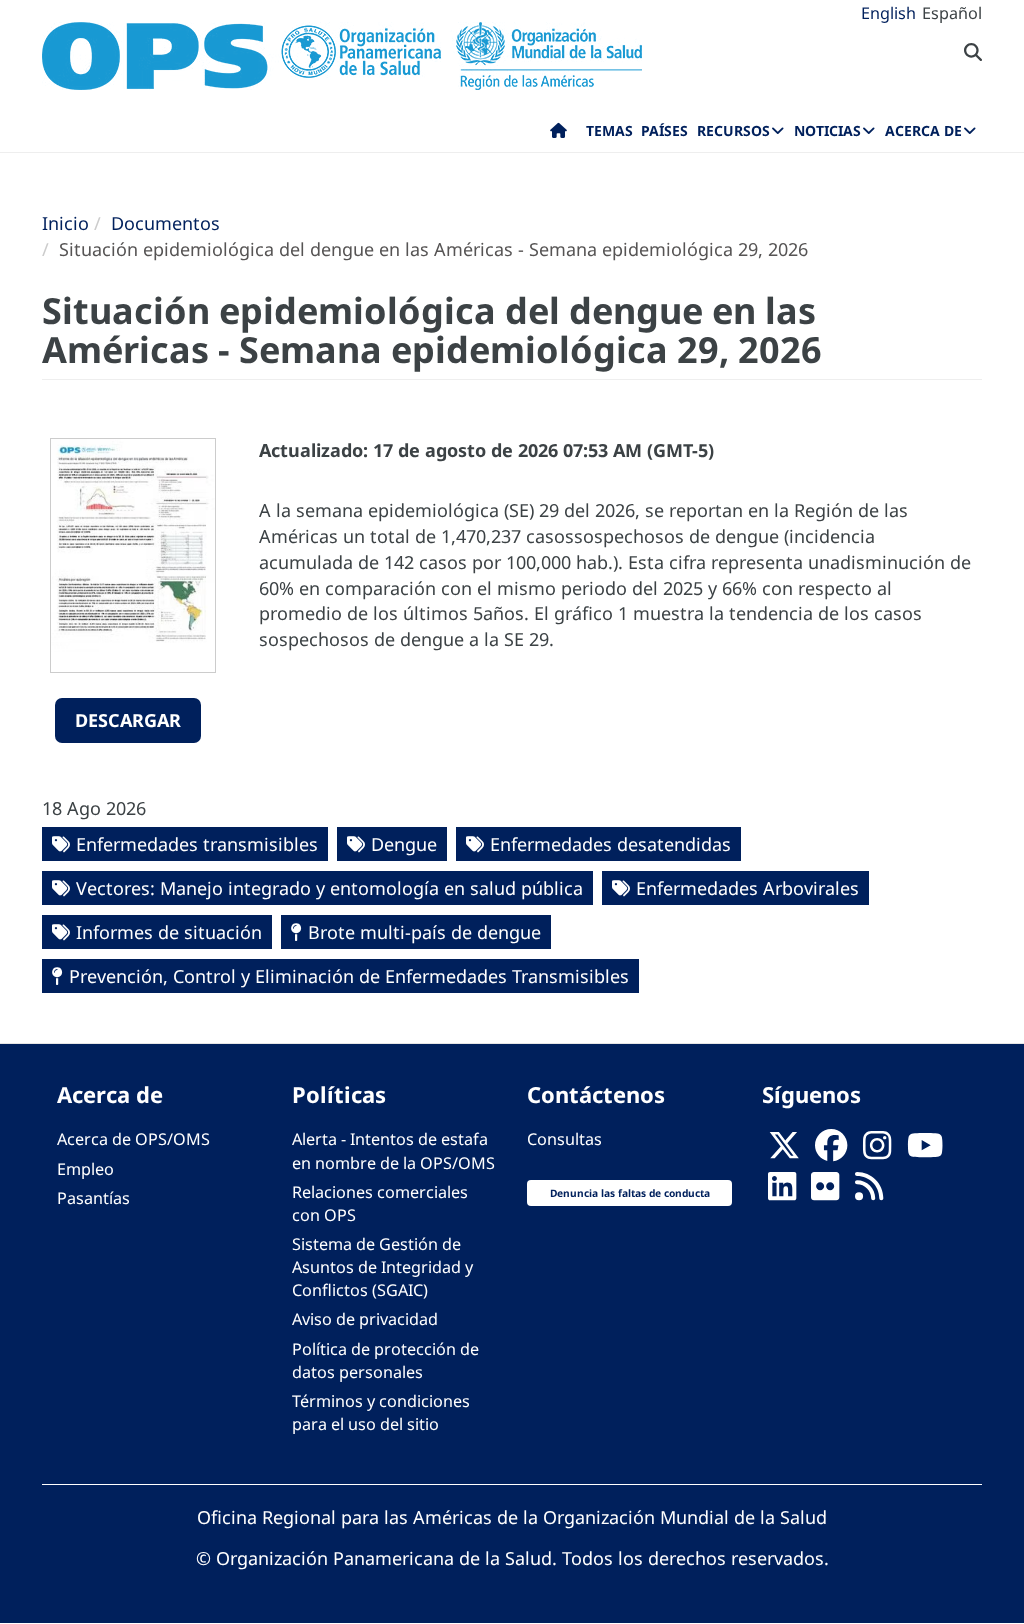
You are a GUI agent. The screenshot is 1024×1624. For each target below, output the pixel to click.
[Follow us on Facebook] (831, 1151)
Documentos (165, 223)
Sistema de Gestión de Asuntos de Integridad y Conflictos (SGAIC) (382, 1267)
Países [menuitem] (664, 130)
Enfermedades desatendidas (610, 844)
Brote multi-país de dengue (424, 932)
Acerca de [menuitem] (923, 130)
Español (952, 13)
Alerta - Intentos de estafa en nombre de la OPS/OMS (393, 1150)
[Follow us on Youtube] (925, 1151)
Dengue (404, 844)
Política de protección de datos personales (385, 1360)
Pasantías (93, 1198)
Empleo (85, 1169)
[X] (784, 1151)
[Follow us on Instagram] (877, 1151)
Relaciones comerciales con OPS (380, 1203)
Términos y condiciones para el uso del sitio (381, 1412)
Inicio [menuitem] (558, 135)
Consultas (564, 1139)
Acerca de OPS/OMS (133, 1139)
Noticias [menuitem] (827, 130)
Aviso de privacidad (365, 1319)
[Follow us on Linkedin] (782, 1192)
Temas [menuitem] (609, 130)
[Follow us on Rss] (869, 1192)
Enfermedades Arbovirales (747, 888)
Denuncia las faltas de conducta (630, 1193)
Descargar (128, 720)
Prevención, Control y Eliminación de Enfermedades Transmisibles (349, 976)
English (888, 13)
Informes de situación (169, 932)
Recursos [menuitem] (733, 130)
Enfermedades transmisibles (197, 844)
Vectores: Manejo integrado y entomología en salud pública (329, 888)
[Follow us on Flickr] (825, 1192)
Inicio (65, 223)
